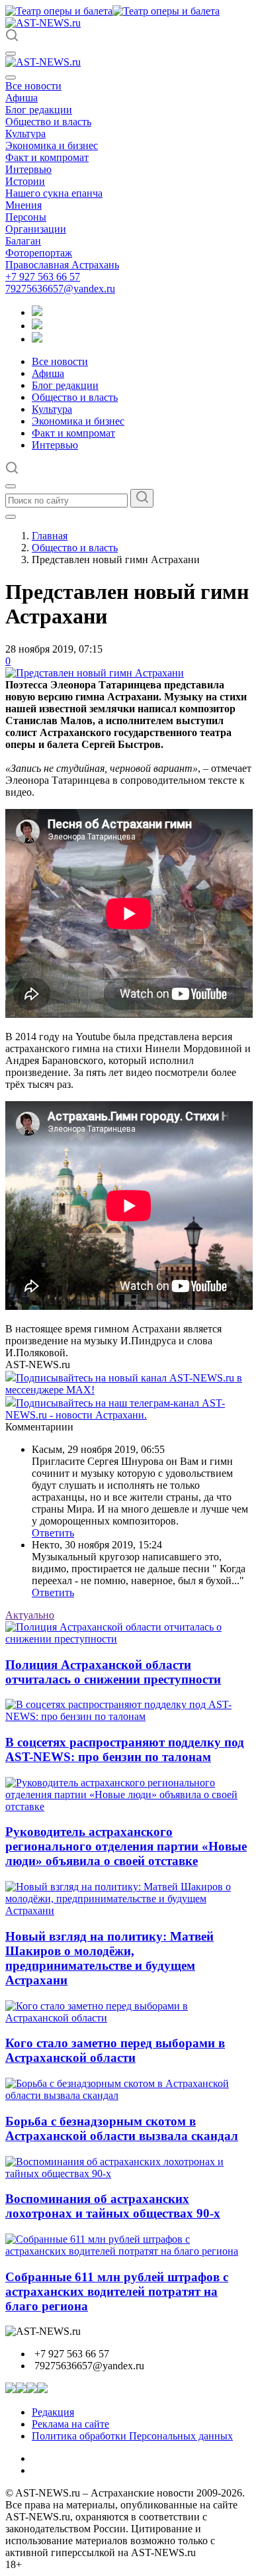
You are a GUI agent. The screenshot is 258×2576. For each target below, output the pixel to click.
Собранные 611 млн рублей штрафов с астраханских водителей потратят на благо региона (117, 2291)
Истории (25, 181)
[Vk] (37, 339)
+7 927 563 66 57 (43, 277)
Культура (25, 134)
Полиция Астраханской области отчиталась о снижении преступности (113, 1672)
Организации (36, 229)
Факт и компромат (47, 157)
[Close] (11, 78)
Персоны (26, 217)
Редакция (53, 2412)
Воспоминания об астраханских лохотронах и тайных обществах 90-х (113, 2206)
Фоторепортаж (39, 253)
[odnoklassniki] (37, 326)
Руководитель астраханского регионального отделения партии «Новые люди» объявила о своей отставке (126, 1846)
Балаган (23, 241)
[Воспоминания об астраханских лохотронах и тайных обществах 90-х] (129, 2173)
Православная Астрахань (62, 265)
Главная (50, 536)
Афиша (21, 98)
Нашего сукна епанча (54, 193)
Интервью (28, 169)
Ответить (53, 1533)
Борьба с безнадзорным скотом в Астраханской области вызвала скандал (122, 2128)
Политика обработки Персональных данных (132, 2436)
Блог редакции (39, 110)
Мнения (23, 205)
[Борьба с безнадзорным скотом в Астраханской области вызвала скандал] (129, 2095)
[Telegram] (37, 312)
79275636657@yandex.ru (60, 289)
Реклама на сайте (70, 2424)
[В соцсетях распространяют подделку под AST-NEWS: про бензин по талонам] (129, 1716)
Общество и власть (48, 122)
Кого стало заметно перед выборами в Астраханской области (115, 2050)
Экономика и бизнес (52, 145)
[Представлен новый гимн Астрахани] (95, 673)
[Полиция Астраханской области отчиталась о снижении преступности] (129, 1639)
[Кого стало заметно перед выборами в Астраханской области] (129, 2018)
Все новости (33, 86)
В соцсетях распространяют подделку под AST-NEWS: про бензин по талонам (125, 1749)
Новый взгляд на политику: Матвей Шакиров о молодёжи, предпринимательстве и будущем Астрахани (109, 1958)
